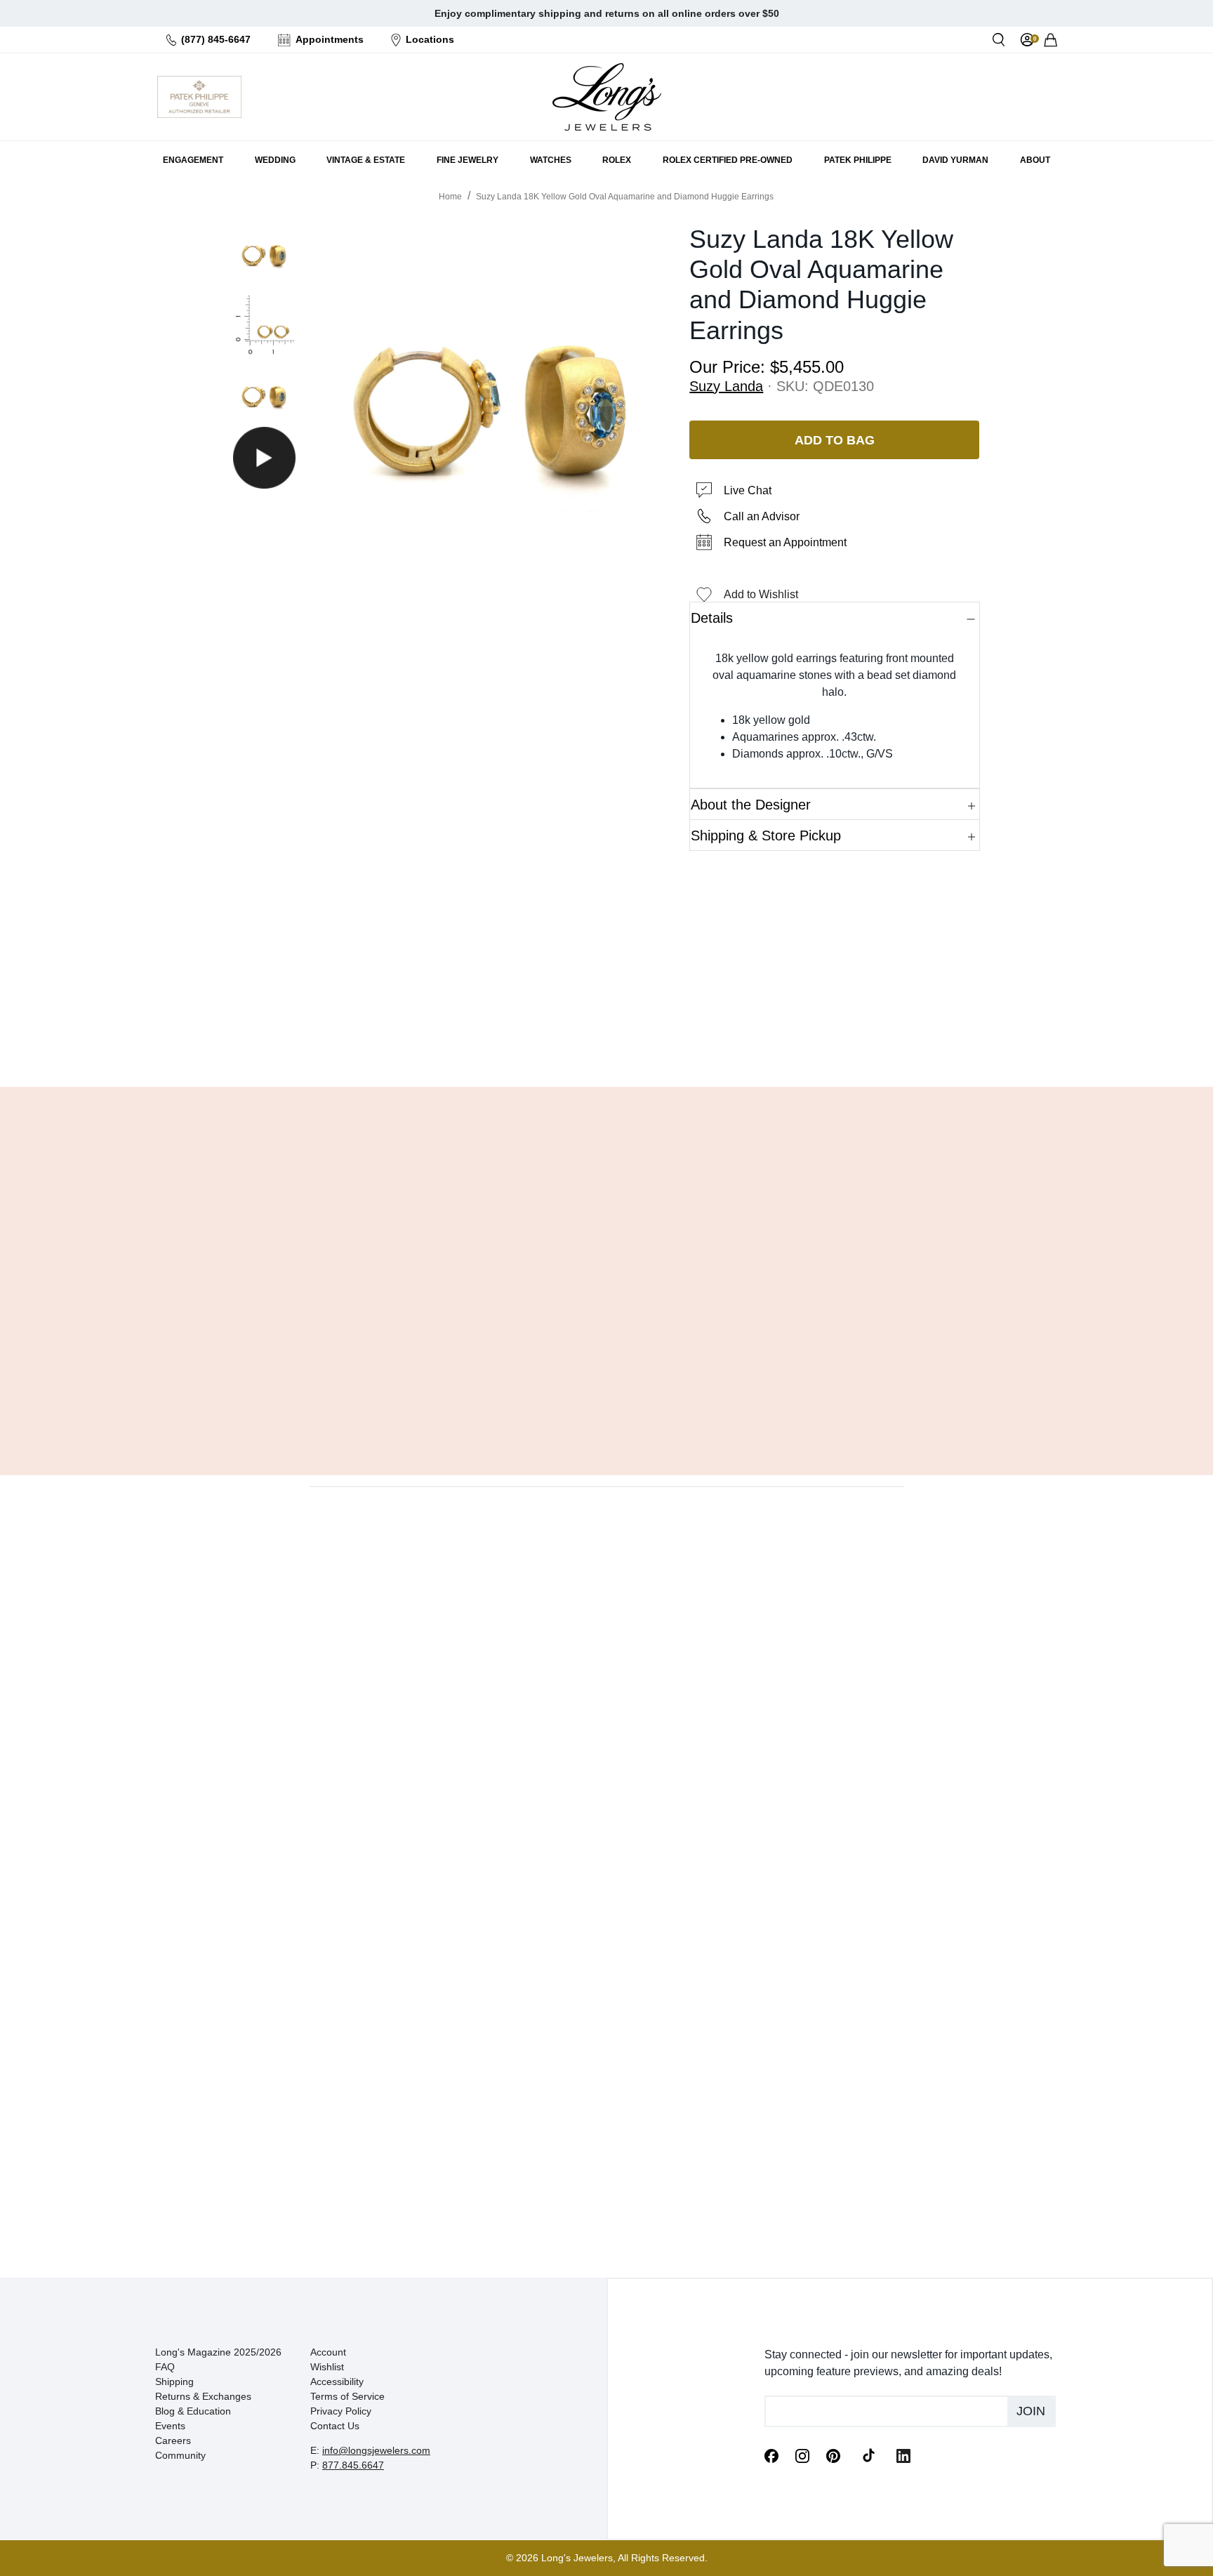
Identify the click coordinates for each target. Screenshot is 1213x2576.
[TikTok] (868, 2455)
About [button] (1035, 160)
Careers (173, 2440)
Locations (430, 39)
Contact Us (335, 2426)
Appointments (330, 39)
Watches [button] (551, 160)
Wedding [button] (275, 160)
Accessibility (337, 2382)
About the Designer (751, 805)
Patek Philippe (858, 160)
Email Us (606, 1041)
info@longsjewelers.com (376, 2450)
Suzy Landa (726, 386)
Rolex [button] (617, 160)
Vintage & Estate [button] (366, 160)
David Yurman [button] (955, 160)
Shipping (174, 2382)
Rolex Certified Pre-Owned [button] (728, 160)
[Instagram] (802, 2455)
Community (180, 2455)
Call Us (505, 1041)
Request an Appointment (785, 542)
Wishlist (327, 2367)
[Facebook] (771, 2455)
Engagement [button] (193, 160)
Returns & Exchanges (203, 2396)
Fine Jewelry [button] (468, 160)
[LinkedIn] (903, 2455)
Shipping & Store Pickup (766, 835)
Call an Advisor (762, 516)
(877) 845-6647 (216, 39)
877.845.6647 (353, 2465)
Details (712, 618)
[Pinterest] (833, 2455)
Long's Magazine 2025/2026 (218, 2352)
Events (170, 2426)
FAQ (165, 2367)
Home (450, 197)
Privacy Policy (341, 2411)
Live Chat (748, 490)
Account (328, 2352)
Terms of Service (347, 2396)
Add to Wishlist (761, 594)
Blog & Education (193, 2411)
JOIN (1031, 2411)
